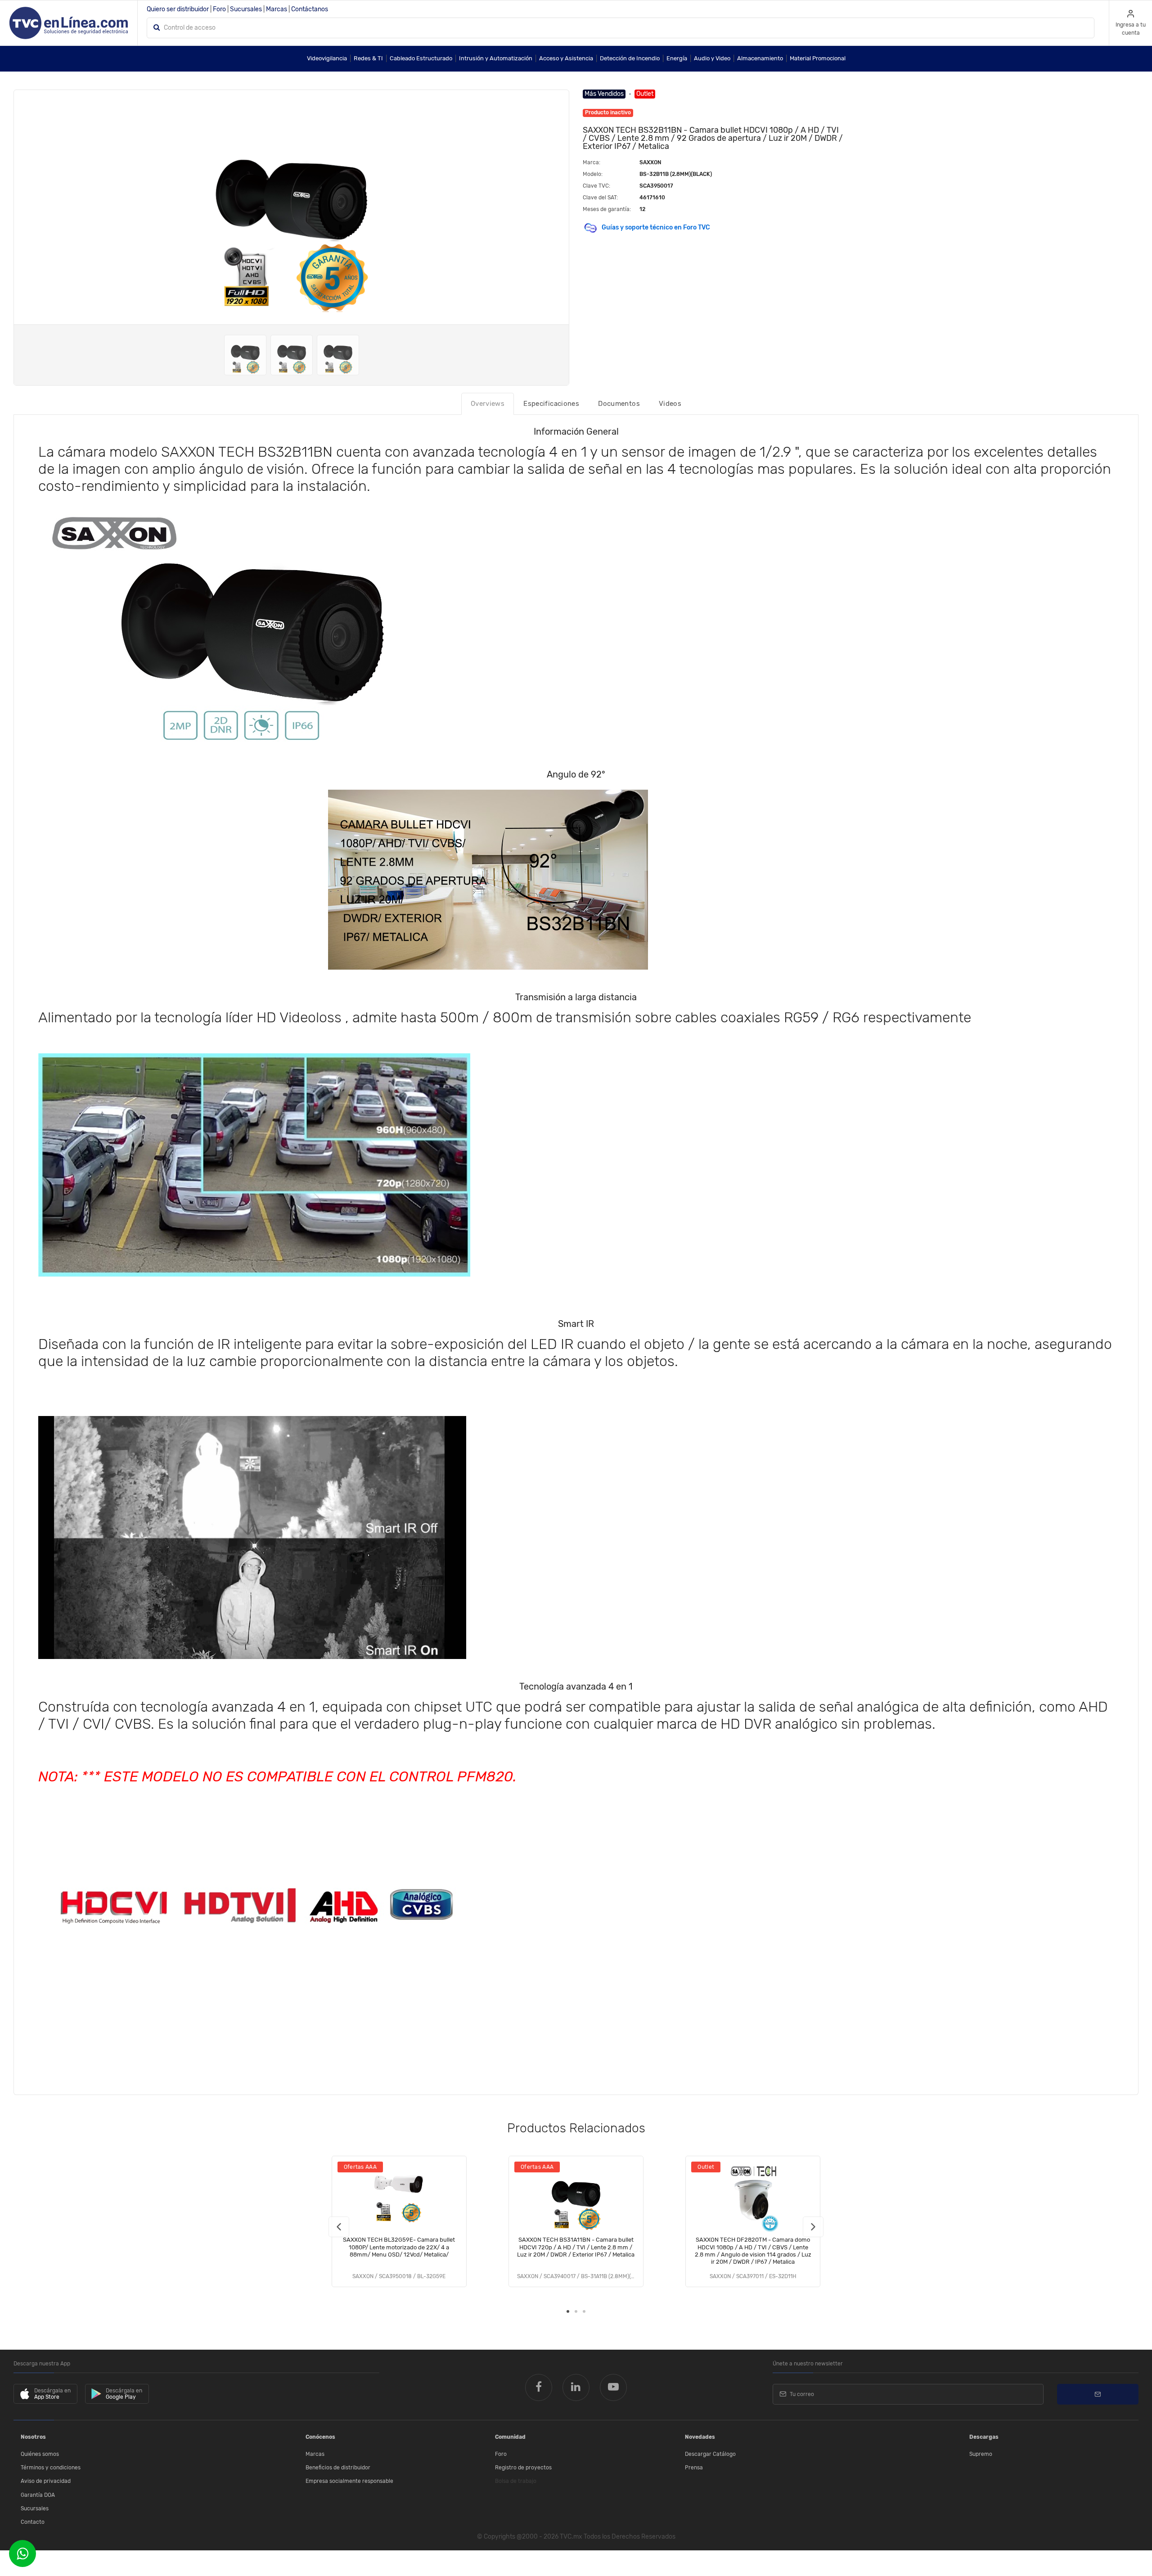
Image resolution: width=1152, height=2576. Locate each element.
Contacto (33, 2522)
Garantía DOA (38, 2495)
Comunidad (510, 2437)
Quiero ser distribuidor (178, 9)
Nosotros (33, 2437)
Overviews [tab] (488, 404)
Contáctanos (310, 9)
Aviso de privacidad (46, 2481)
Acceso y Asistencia (566, 58)
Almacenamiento (760, 58)
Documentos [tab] (619, 404)
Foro (219, 9)
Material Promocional (818, 58)
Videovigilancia (327, 58)
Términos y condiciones (51, 2468)
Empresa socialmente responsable (349, 2481)
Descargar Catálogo (710, 2454)
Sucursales (246, 9)
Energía (677, 58)
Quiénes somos (40, 2454)
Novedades (700, 2437)
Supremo (981, 2454)
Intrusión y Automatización (496, 58)
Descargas (984, 2437)
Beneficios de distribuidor (338, 2468)
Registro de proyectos (523, 2468)
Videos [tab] (670, 404)
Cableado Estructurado (421, 58)
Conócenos (320, 2437)
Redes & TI (368, 58)
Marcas (277, 9)
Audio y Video (712, 58)
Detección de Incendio (630, 58)
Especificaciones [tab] (551, 404)
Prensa (694, 2468)
